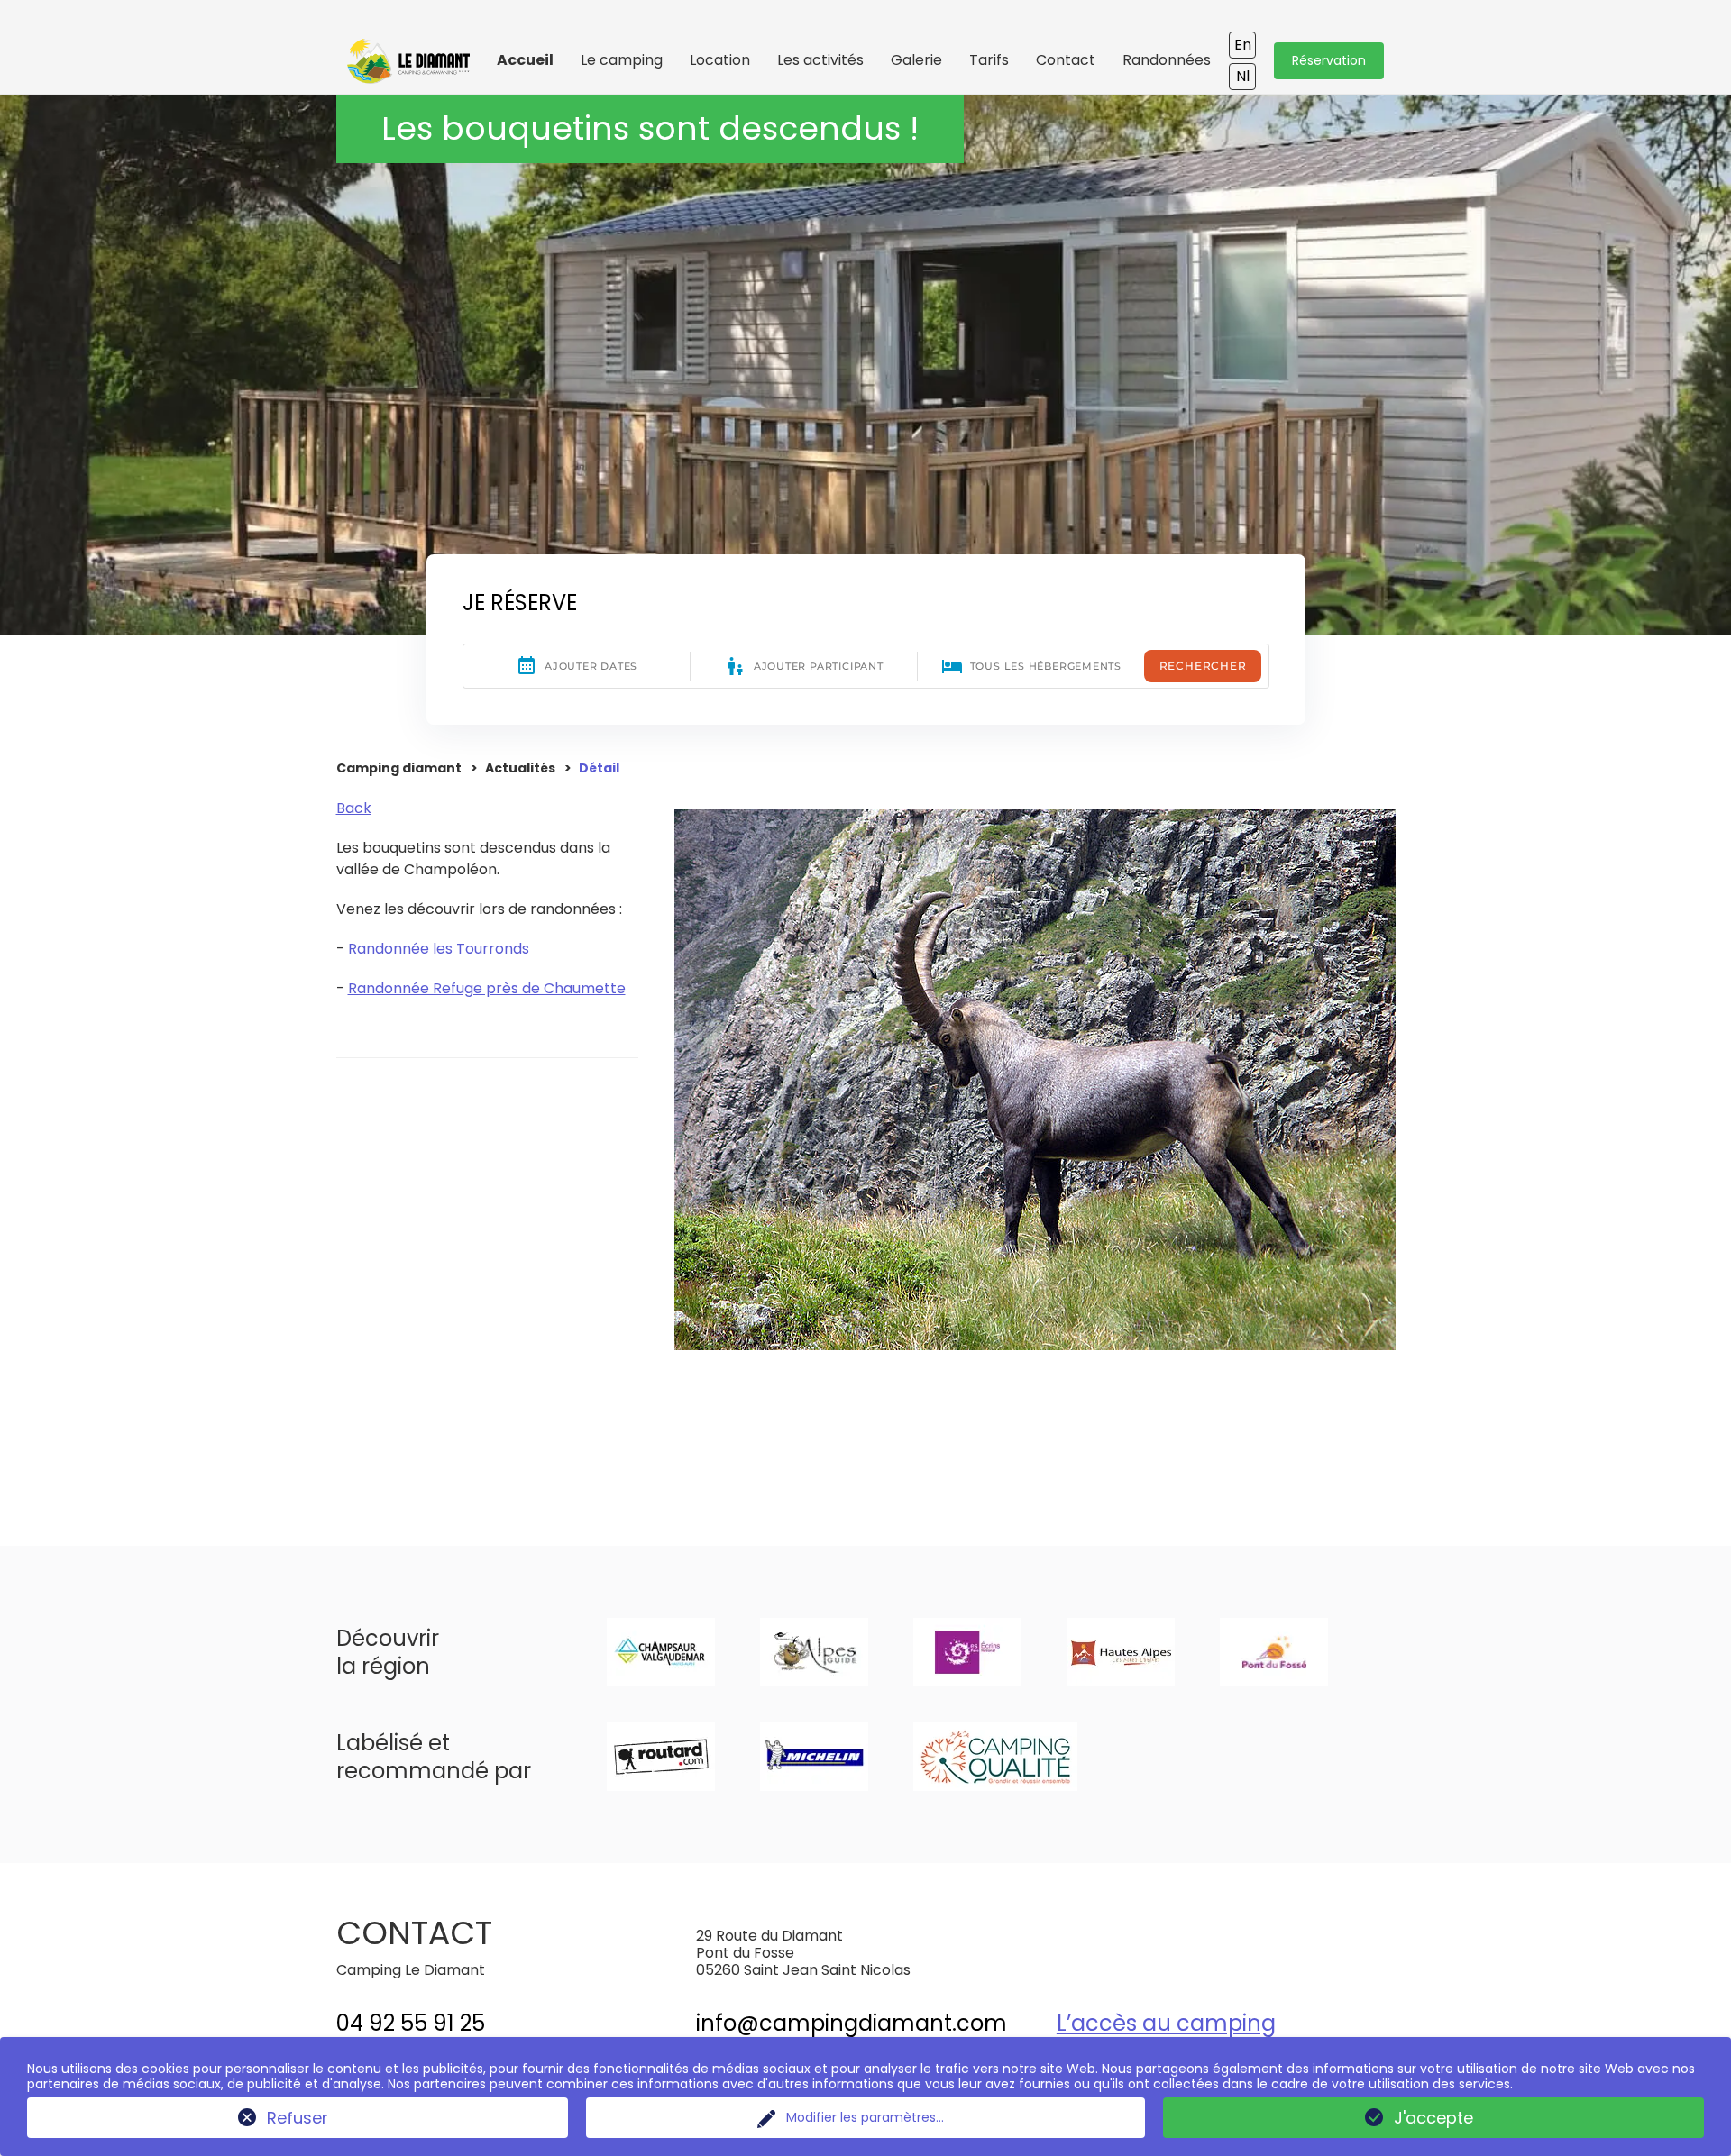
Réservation (1329, 60)
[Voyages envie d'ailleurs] (408, 73)
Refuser (298, 2118)
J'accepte (1433, 2118)
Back (354, 808)
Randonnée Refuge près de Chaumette (487, 988)
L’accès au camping (1166, 2023)
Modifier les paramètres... (865, 2117)
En (1243, 45)
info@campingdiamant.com (852, 2023)
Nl (1243, 76)
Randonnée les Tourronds (439, 949)
